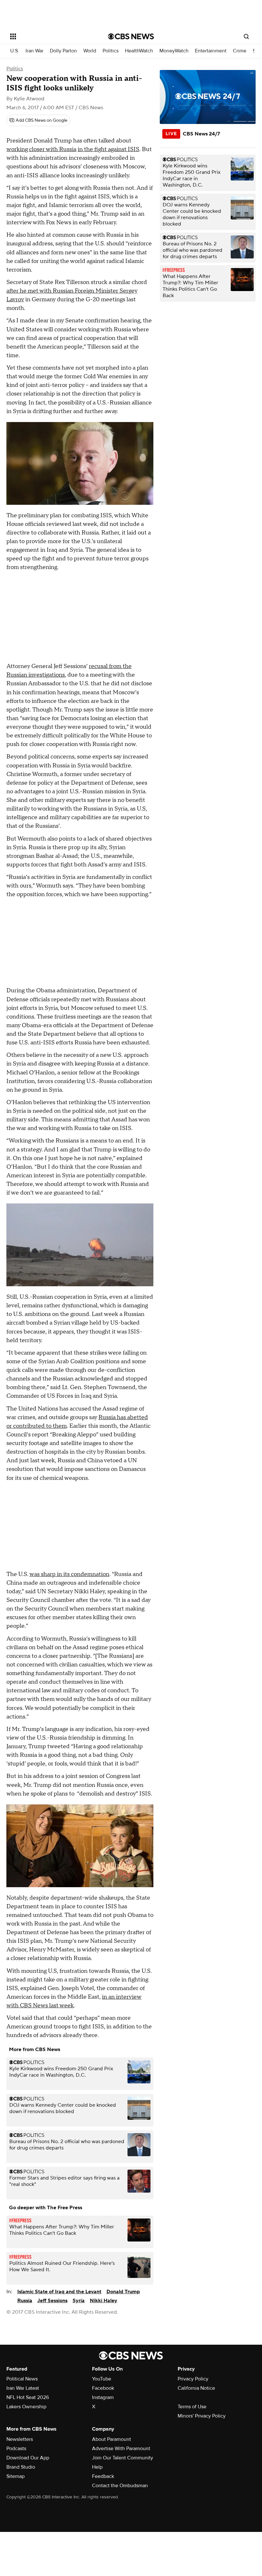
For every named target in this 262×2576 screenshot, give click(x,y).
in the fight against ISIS (108, 149)
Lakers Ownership (26, 2407)
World (90, 51)
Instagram (103, 2397)
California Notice (196, 2388)
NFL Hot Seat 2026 (28, 2397)
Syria (79, 2301)
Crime (240, 51)
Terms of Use (192, 2407)
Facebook (103, 2388)
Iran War (35, 51)
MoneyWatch (174, 51)
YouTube (102, 2379)
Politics (111, 51)
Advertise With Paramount (121, 2449)
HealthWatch (139, 51)
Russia (25, 2301)
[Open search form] (246, 36)
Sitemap (15, 2476)
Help (97, 2467)
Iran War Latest (23, 2388)
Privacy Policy (193, 2379)
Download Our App (28, 2458)
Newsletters (20, 2439)
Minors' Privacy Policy (202, 2416)
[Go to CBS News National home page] (131, 36)
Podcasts (16, 2449)
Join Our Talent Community (123, 2458)
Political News (22, 2379)
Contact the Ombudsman (120, 2486)
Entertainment (211, 51)
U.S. (15, 51)
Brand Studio (21, 2467)
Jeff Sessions (52, 2301)
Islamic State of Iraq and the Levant (59, 2292)
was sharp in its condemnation (69, 1574)
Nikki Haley (104, 2301)
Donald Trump (123, 2292)
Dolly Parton (63, 51)
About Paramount (112, 2439)
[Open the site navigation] (50, 36)
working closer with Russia (41, 149)
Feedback (103, 2476)
